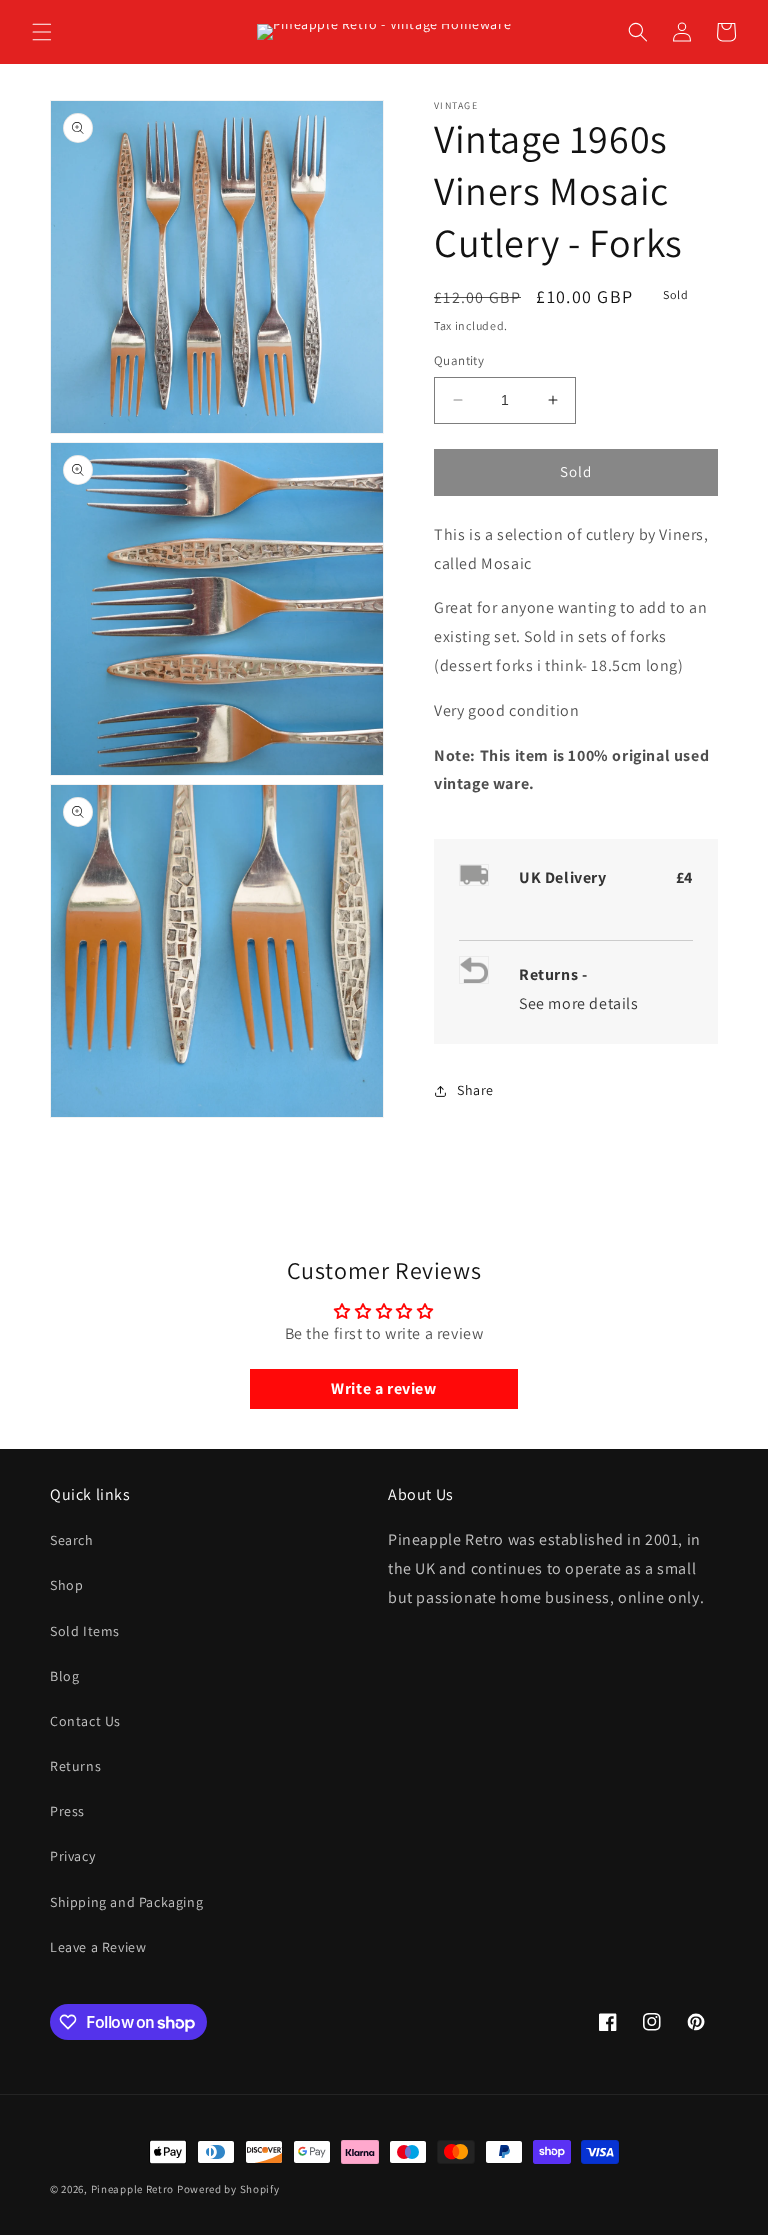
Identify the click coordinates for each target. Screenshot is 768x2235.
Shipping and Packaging (126, 1902)
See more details (579, 1003)
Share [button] (475, 1090)
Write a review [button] (383, 1388)
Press (67, 1811)
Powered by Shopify (228, 2189)
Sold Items (85, 1631)
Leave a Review (98, 1947)
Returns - (555, 974)
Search (72, 1540)
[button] (42, 32)
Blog (64, 1676)
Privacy (72, 1856)
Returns (75, 1766)
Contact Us (85, 1721)
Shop (66, 1585)
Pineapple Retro (133, 2189)
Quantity (459, 360)
